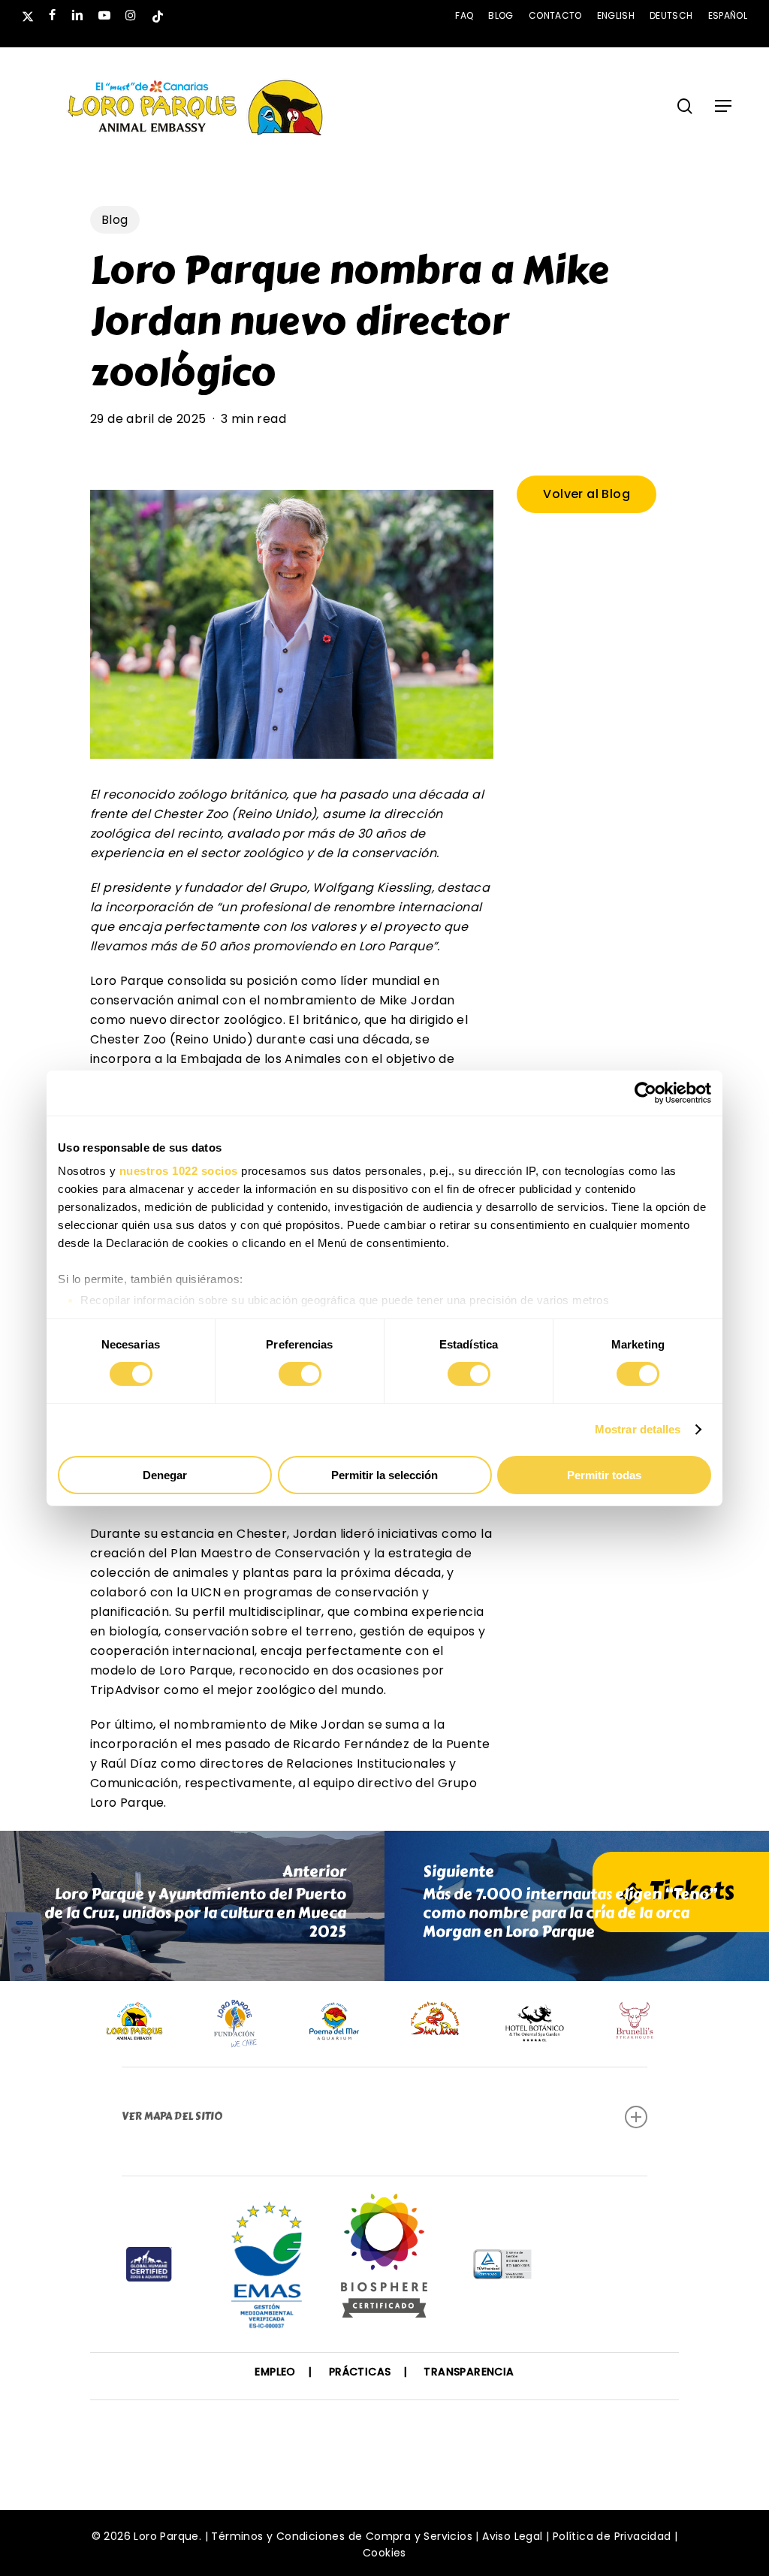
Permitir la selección (384, 1475)
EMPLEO (275, 2372)
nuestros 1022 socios (179, 1171)
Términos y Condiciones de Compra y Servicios (342, 2536)
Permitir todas (604, 1475)
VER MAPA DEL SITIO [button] (172, 2117)
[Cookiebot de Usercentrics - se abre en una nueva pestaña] (645, 1092)
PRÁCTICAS (360, 2372)
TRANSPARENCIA (469, 2372)
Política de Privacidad (612, 2536)
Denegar (165, 1475)
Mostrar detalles (638, 1429)
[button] (723, 106)
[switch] (300, 1374)
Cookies (384, 2553)
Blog (115, 220)
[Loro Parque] (384, 2261)
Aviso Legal (512, 2536)
